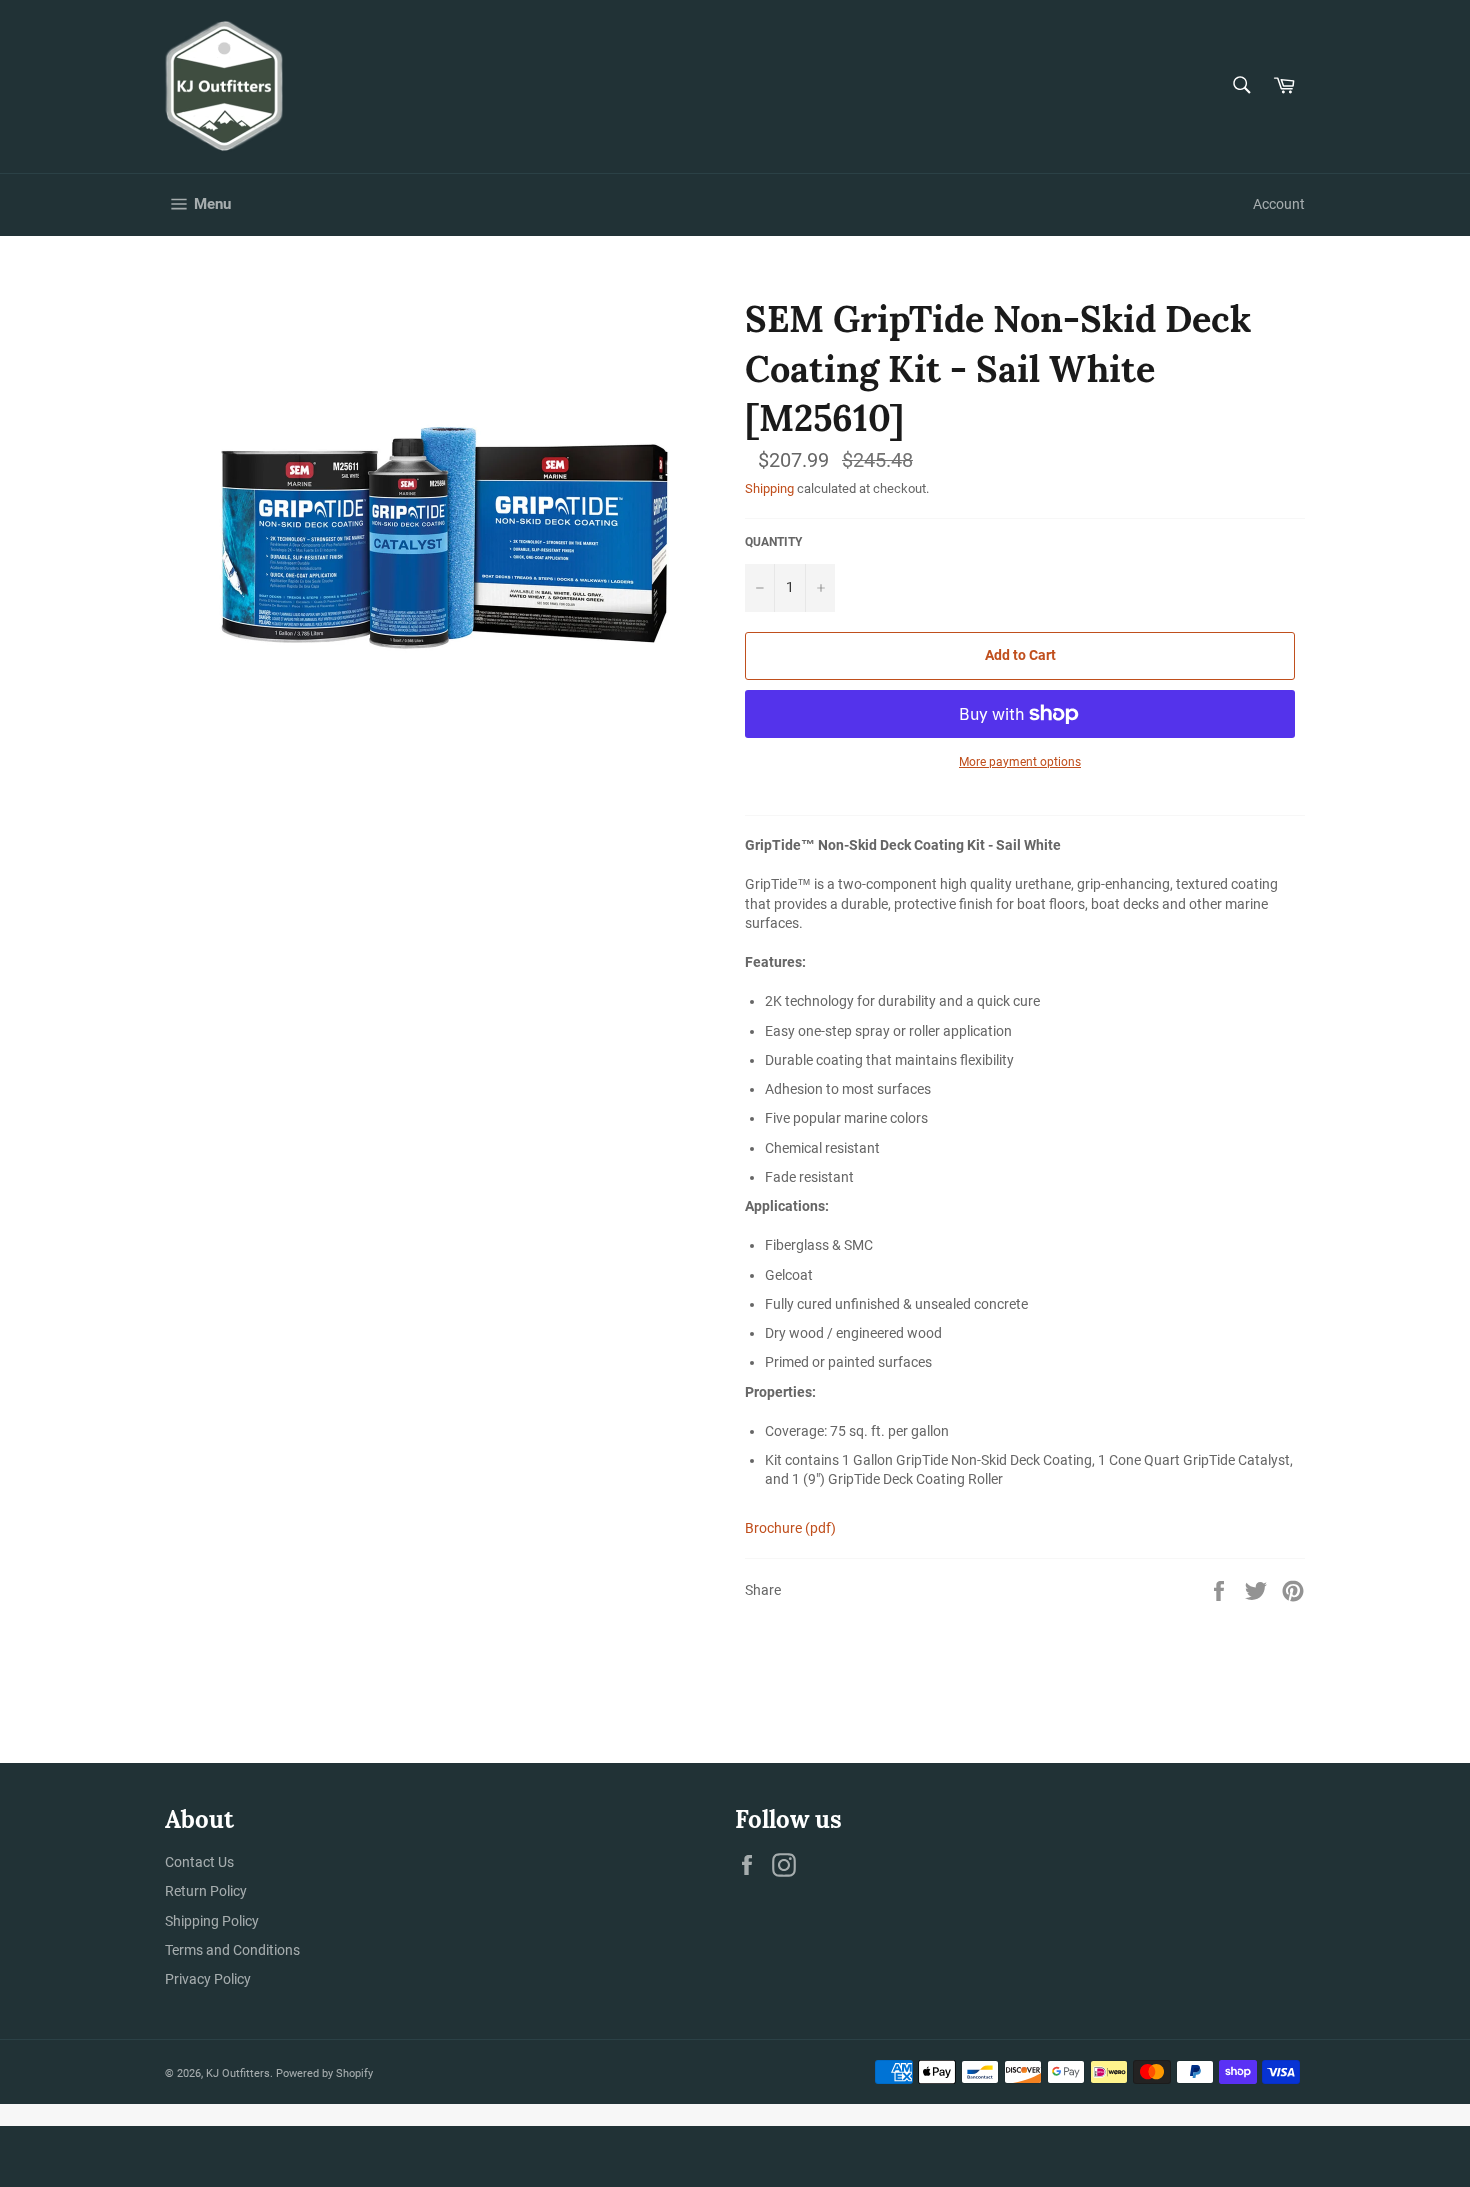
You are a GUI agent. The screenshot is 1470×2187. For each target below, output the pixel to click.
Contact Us (199, 1862)
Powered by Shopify (324, 2073)
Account (1279, 204)
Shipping (769, 488)
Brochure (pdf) (790, 1528)
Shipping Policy (212, 1921)
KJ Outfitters (238, 2073)
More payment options (1020, 762)
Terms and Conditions (232, 1950)
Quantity (773, 542)
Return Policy (206, 1891)
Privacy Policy (208, 1979)
